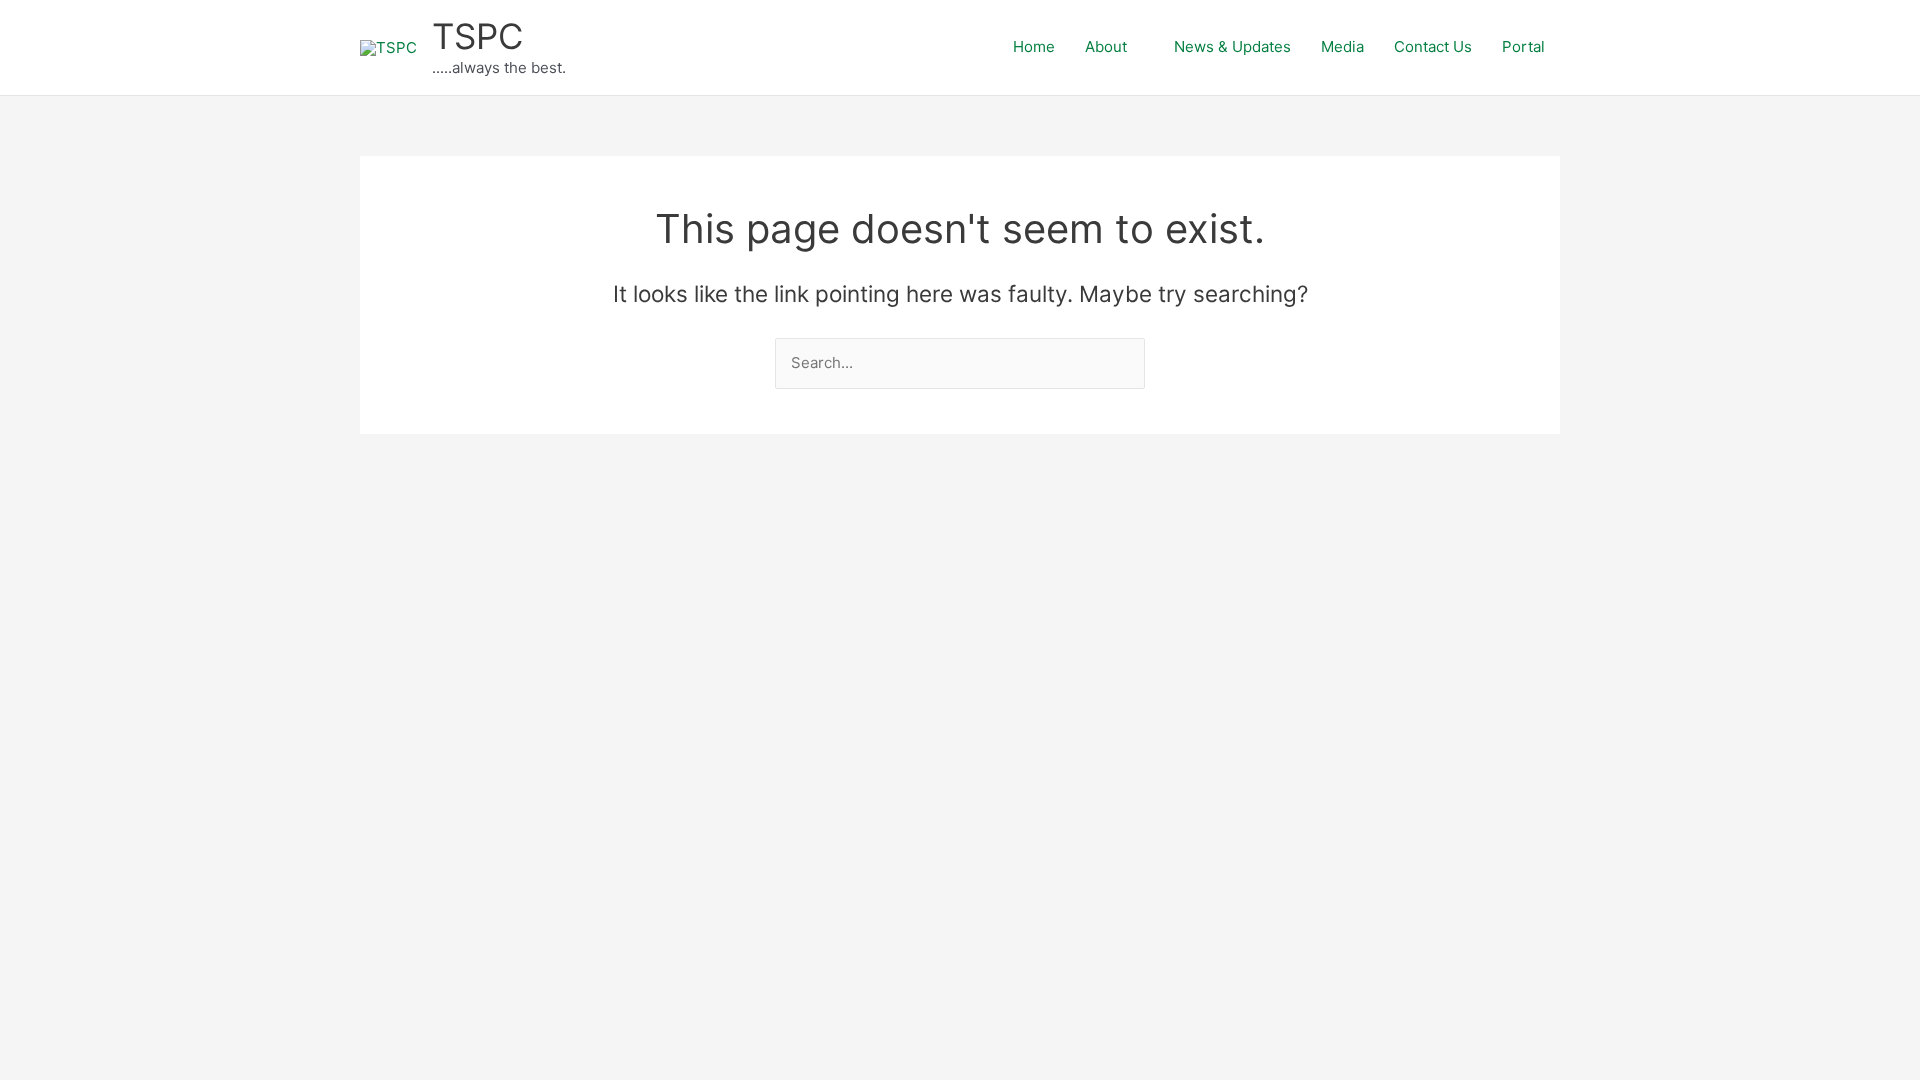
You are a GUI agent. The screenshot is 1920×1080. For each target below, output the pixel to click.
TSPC (477, 36)
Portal (1523, 46)
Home (1034, 46)
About (1106, 46)
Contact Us (1433, 46)
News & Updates (1232, 46)
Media (1342, 46)
